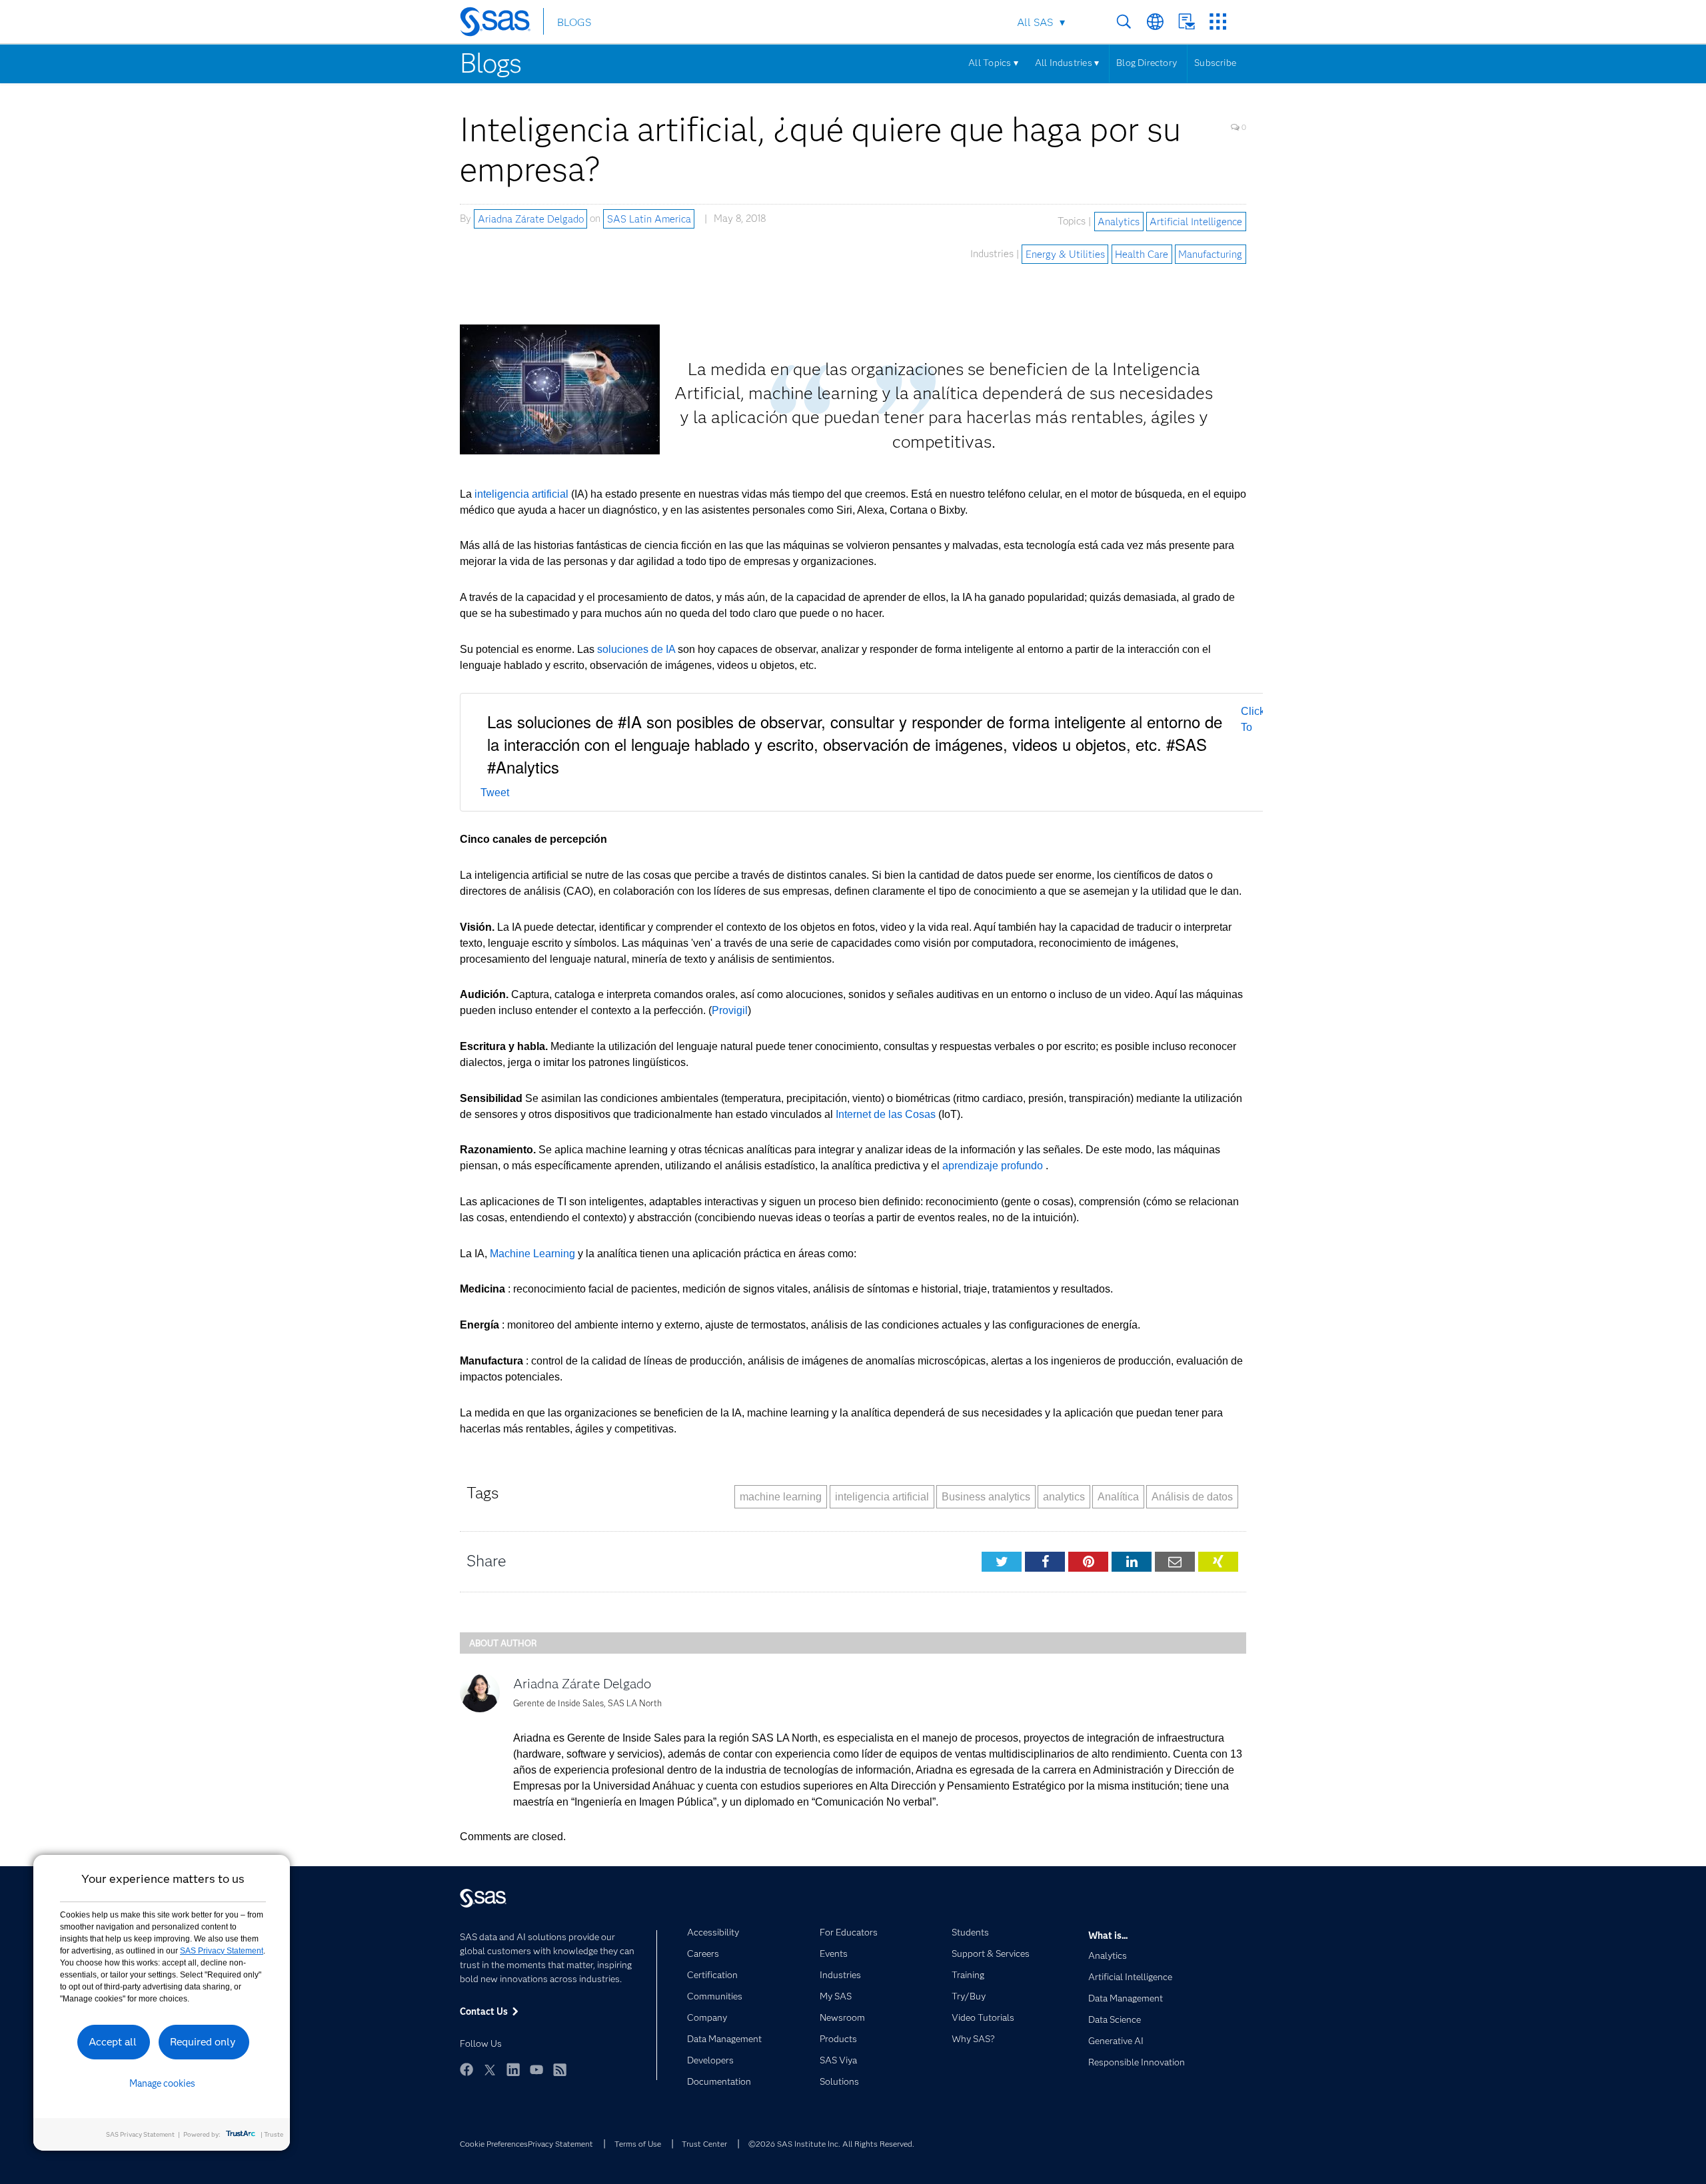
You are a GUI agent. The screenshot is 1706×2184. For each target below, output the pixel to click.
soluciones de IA (636, 649)
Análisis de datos (1192, 1497)
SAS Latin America (649, 219)
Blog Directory (1147, 63)
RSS (560, 2069)
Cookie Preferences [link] (494, 2144)
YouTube (536, 2069)
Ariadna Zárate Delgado (531, 219)
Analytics (1119, 221)
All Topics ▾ (993, 63)
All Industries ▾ (1067, 63)
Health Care (1142, 254)
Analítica (1118, 1497)
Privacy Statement (560, 2144)
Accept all (113, 2042)
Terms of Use (638, 2144)
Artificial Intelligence (1196, 221)
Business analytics (986, 1497)
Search (1124, 22)
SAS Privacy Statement (222, 1951)
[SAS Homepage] (501, 24)
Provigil (730, 1010)
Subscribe (1215, 63)
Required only (203, 2042)
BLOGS (574, 22)
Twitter (490, 2069)
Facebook (466, 2069)
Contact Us (1187, 22)
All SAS (1035, 22)
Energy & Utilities (1065, 254)
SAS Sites (1218, 22)
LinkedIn (513, 2069)
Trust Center (704, 2144)
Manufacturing (1210, 254)
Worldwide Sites (1155, 22)
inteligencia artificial (521, 494)
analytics (1064, 1497)
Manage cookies (162, 2083)
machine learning (781, 1497)
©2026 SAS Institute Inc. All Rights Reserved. (831, 2144)
